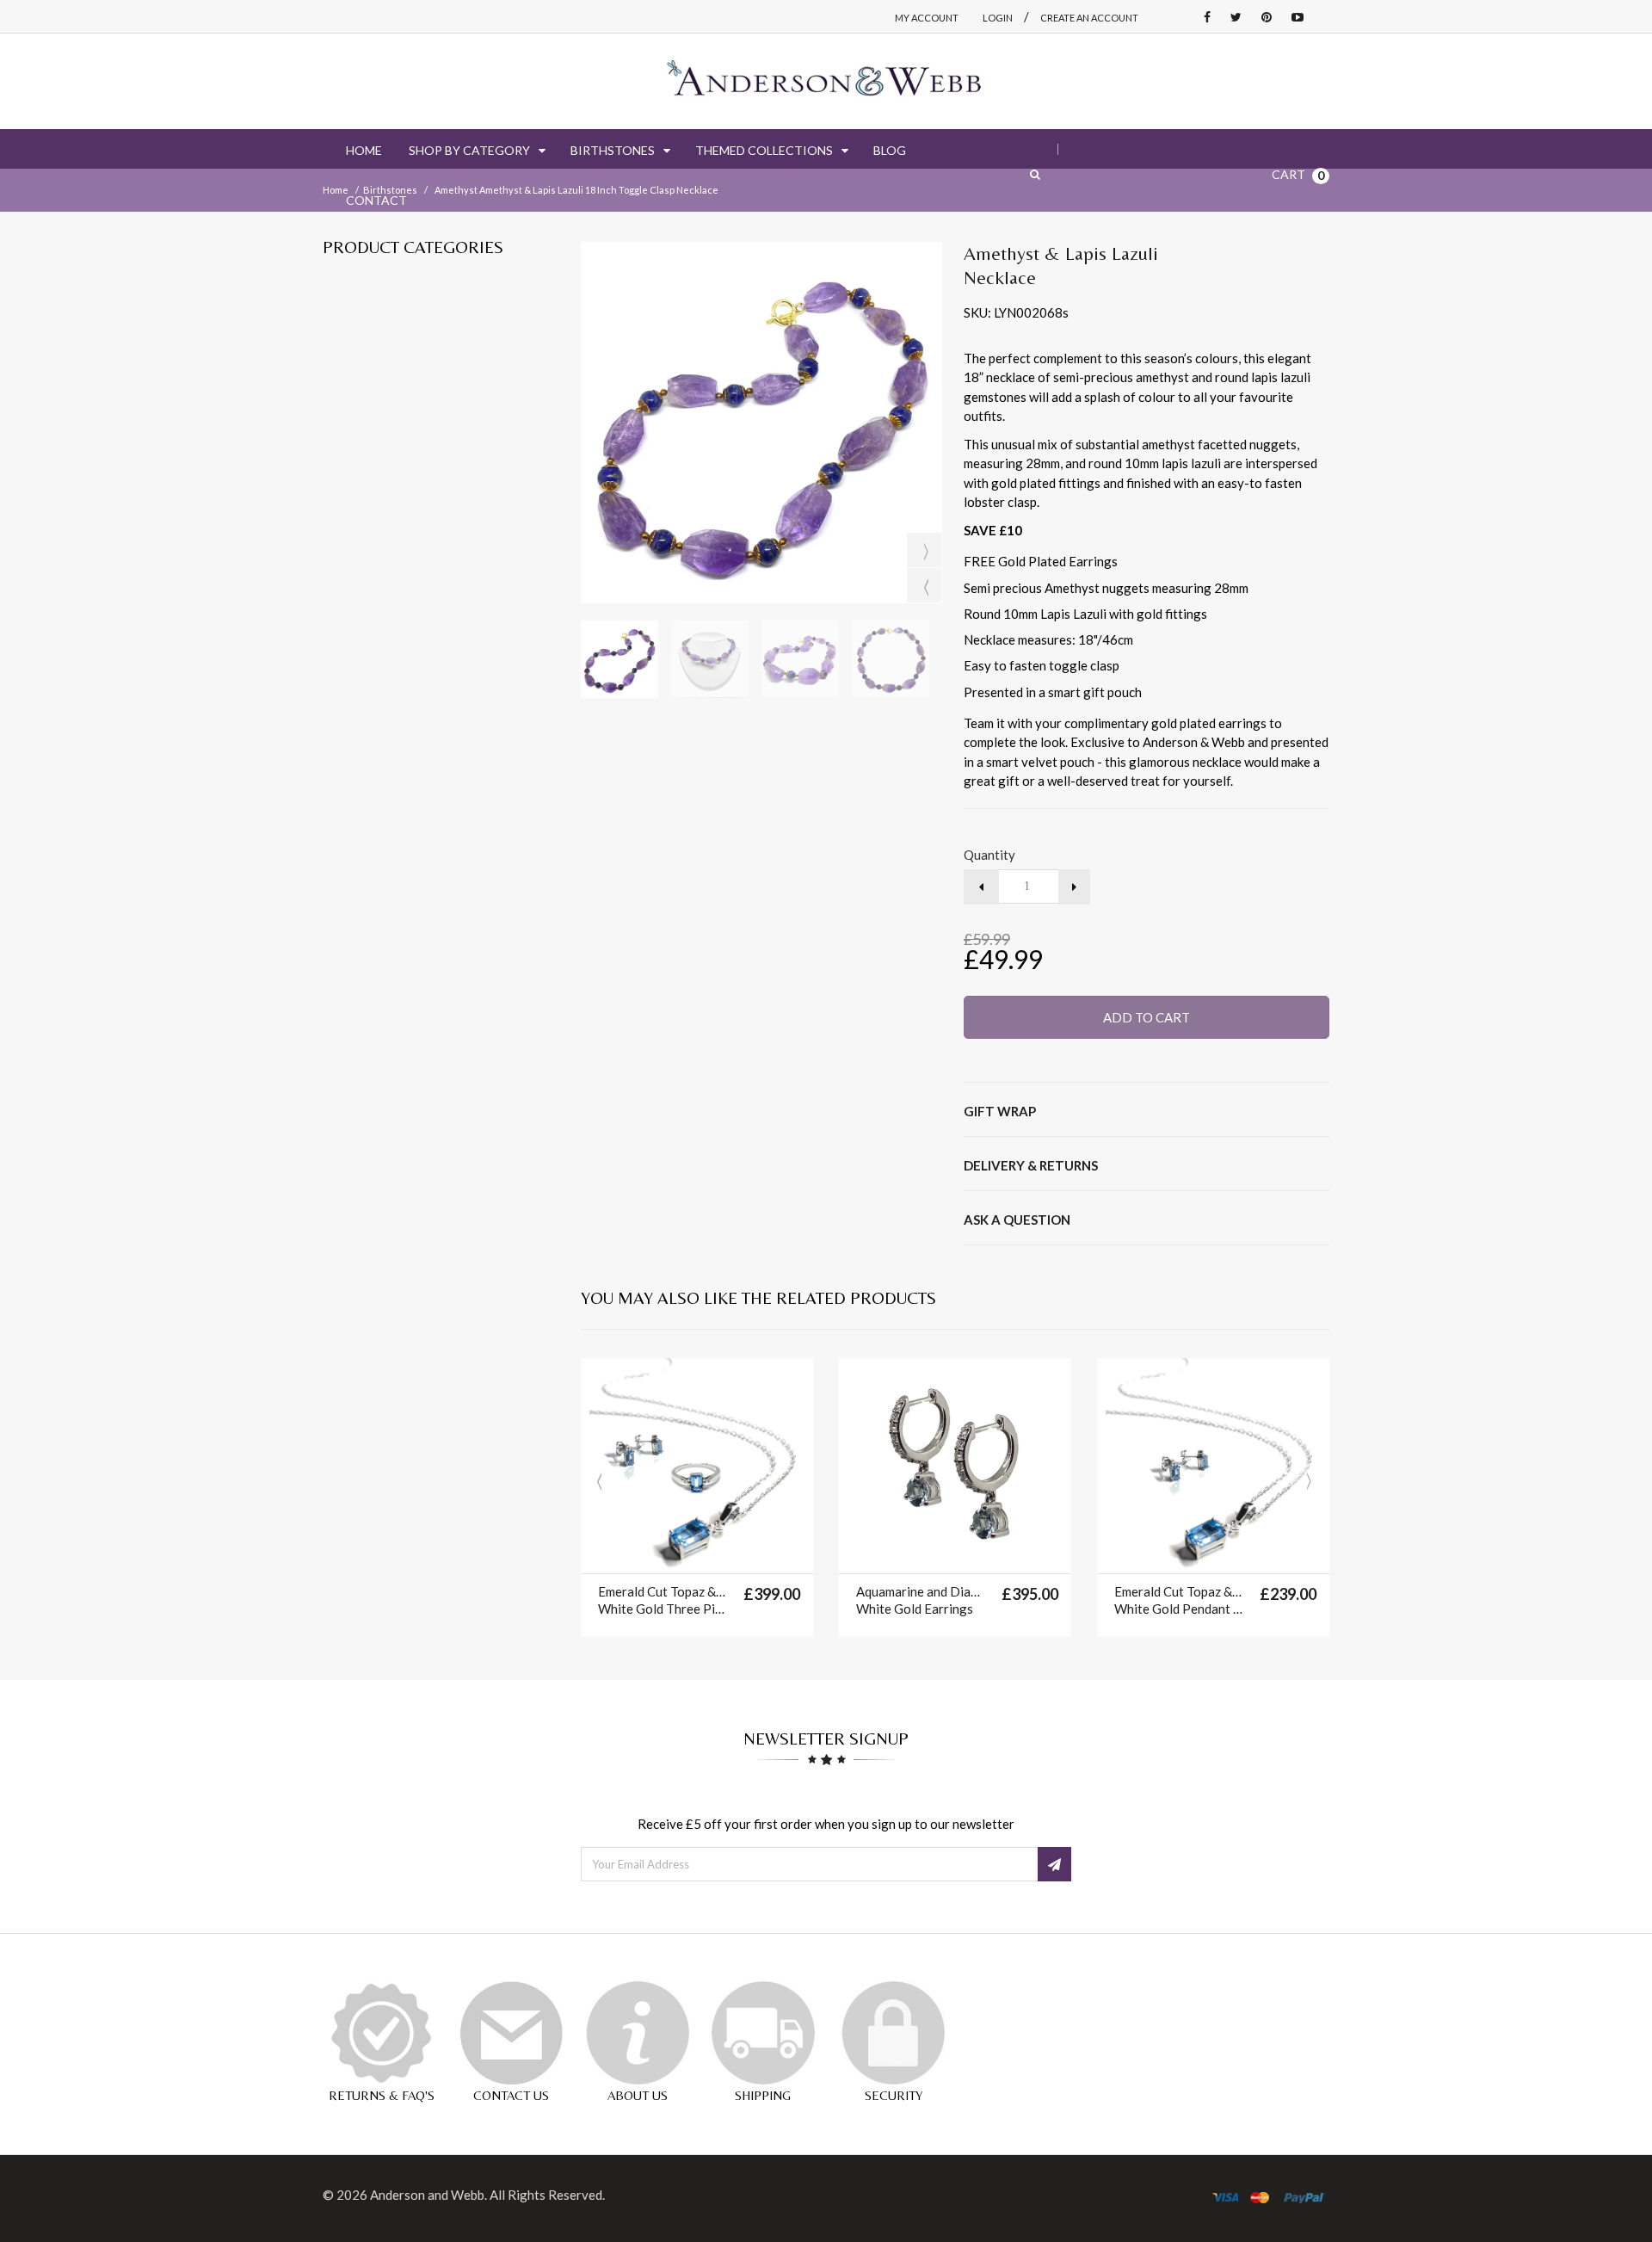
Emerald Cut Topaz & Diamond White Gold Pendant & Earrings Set (1178, 1600)
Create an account (1089, 18)
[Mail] (511, 2033)
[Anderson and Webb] (826, 81)
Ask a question (1017, 1220)
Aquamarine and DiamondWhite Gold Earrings (920, 1600)
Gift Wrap (1000, 1111)
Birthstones (390, 190)
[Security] (893, 2033)
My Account (927, 18)
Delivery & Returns (1031, 1165)
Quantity (989, 855)
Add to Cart (1147, 1017)
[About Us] (638, 2033)
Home (336, 190)
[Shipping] (763, 2033)
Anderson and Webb (427, 2195)
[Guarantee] (381, 2033)
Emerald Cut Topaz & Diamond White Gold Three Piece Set (662, 1600)
